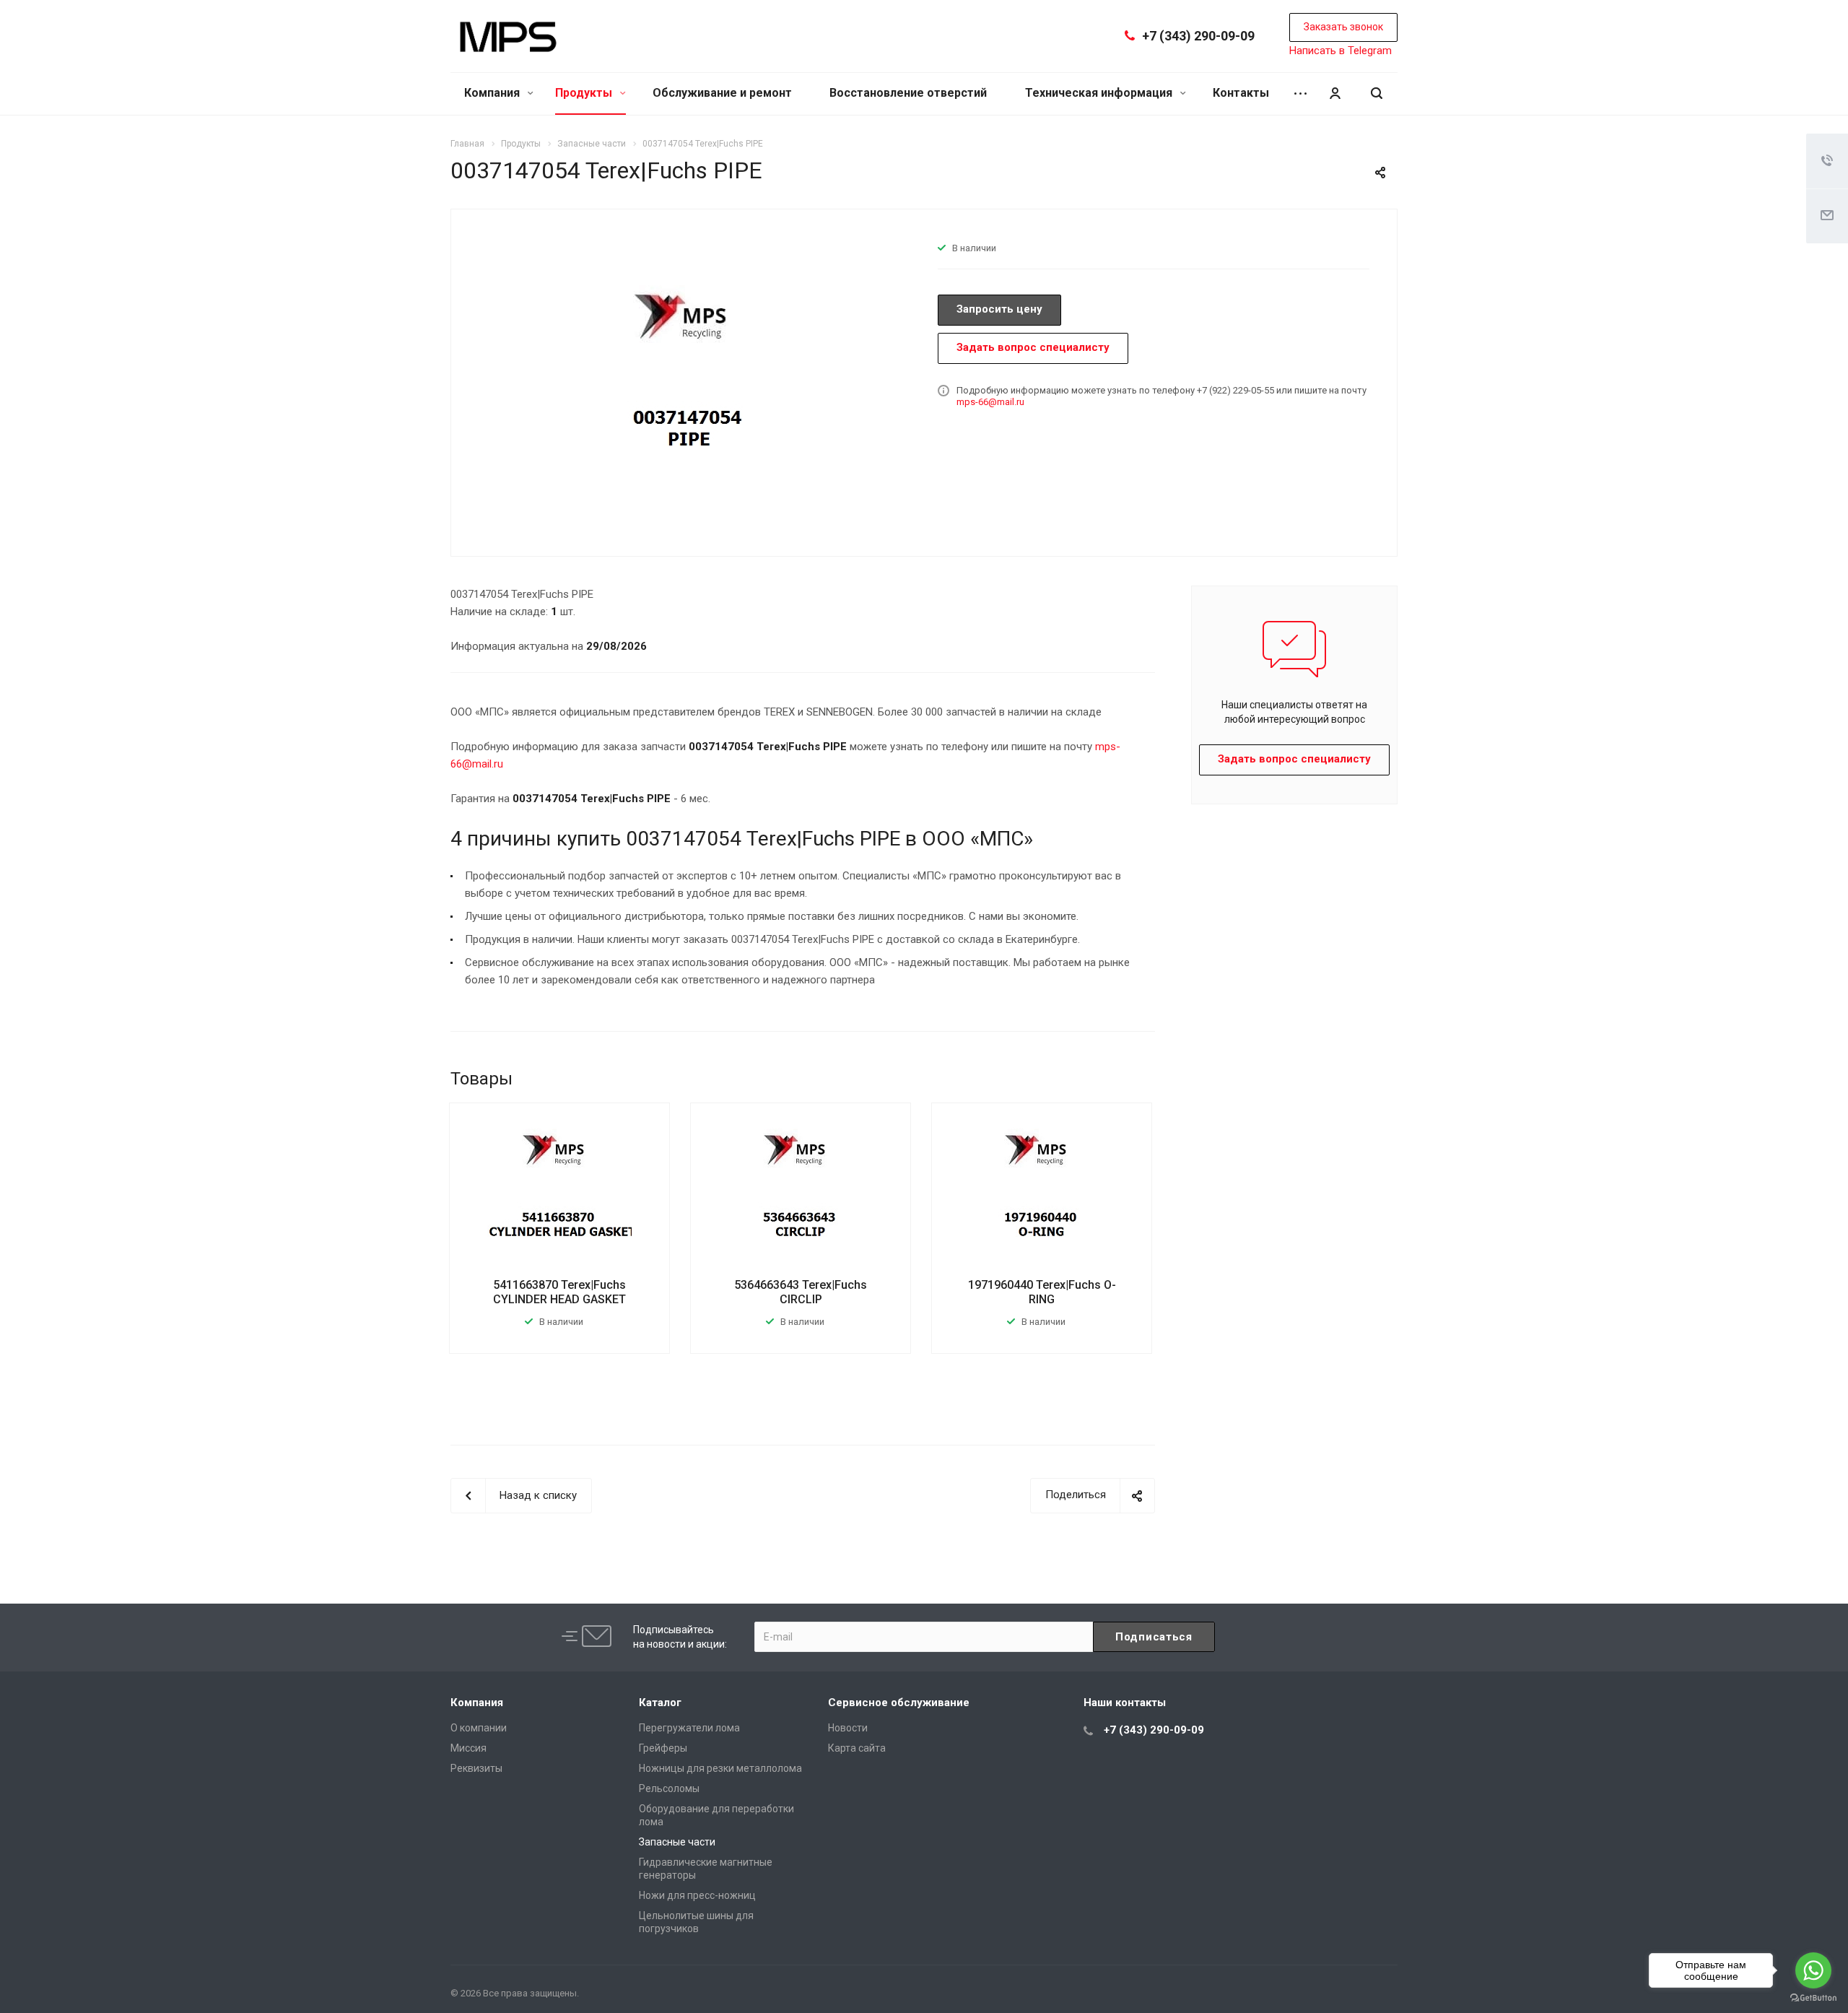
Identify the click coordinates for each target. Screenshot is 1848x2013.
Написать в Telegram (1341, 51)
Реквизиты (476, 1768)
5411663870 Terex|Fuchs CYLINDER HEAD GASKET (559, 1292)
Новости (848, 1728)
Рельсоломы (669, 1788)
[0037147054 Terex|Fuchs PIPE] (689, 381)
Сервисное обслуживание (899, 1703)
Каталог (660, 1703)
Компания (493, 93)
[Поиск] (1377, 94)
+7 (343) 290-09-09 (1198, 36)
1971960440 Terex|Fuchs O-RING (1042, 1292)
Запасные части (677, 1842)
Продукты (585, 93)
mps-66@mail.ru (990, 402)
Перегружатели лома (689, 1728)
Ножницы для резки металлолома (720, 1768)
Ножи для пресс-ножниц (697, 1895)
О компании (479, 1728)
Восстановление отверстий (908, 93)
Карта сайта (857, 1748)
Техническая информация (1100, 93)
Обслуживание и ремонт (722, 93)
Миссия (468, 1748)
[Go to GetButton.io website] (1813, 1998)
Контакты (1241, 93)
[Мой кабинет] (1335, 94)
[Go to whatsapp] (1813, 1970)
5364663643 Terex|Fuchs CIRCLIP (801, 1292)
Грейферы (663, 1748)
